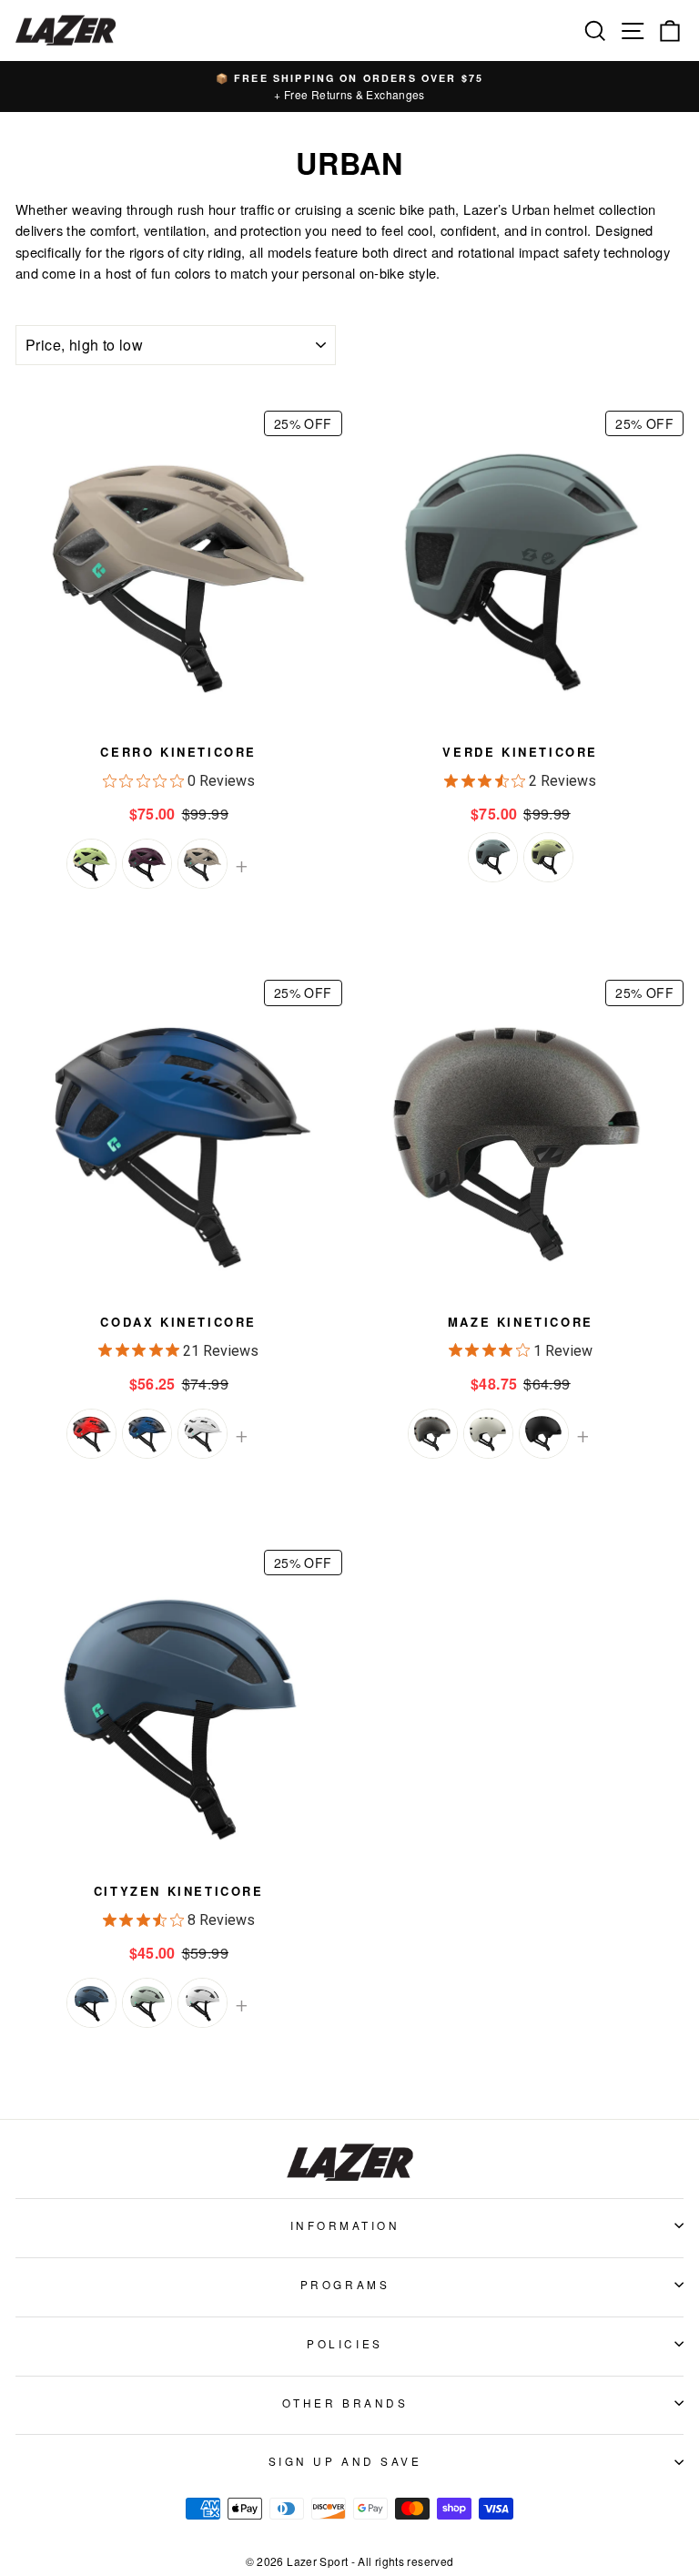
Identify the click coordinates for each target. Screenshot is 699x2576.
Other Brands (345, 2403)
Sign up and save (345, 2461)
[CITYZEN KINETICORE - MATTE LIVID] (91, 2003)
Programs (345, 2284)
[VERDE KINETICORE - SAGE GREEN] (493, 857)
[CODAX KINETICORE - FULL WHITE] (203, 1434)
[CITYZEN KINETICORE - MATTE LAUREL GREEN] (147, 2003)
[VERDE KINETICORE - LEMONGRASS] (548, 857)
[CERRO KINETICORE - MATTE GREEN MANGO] (91, 864)
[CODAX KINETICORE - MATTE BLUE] (147, 1434)
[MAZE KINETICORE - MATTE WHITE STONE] (488, 1434)
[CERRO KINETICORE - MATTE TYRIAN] (147, 864)
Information (345, 2225)
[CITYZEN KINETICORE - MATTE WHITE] (203, 2003)
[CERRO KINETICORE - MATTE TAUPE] (203, 864)
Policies (344, 2343)
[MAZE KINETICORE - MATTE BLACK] (544, 1434)
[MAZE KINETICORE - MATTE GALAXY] (433, 1434)
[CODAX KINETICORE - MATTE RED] (91, 1434)
